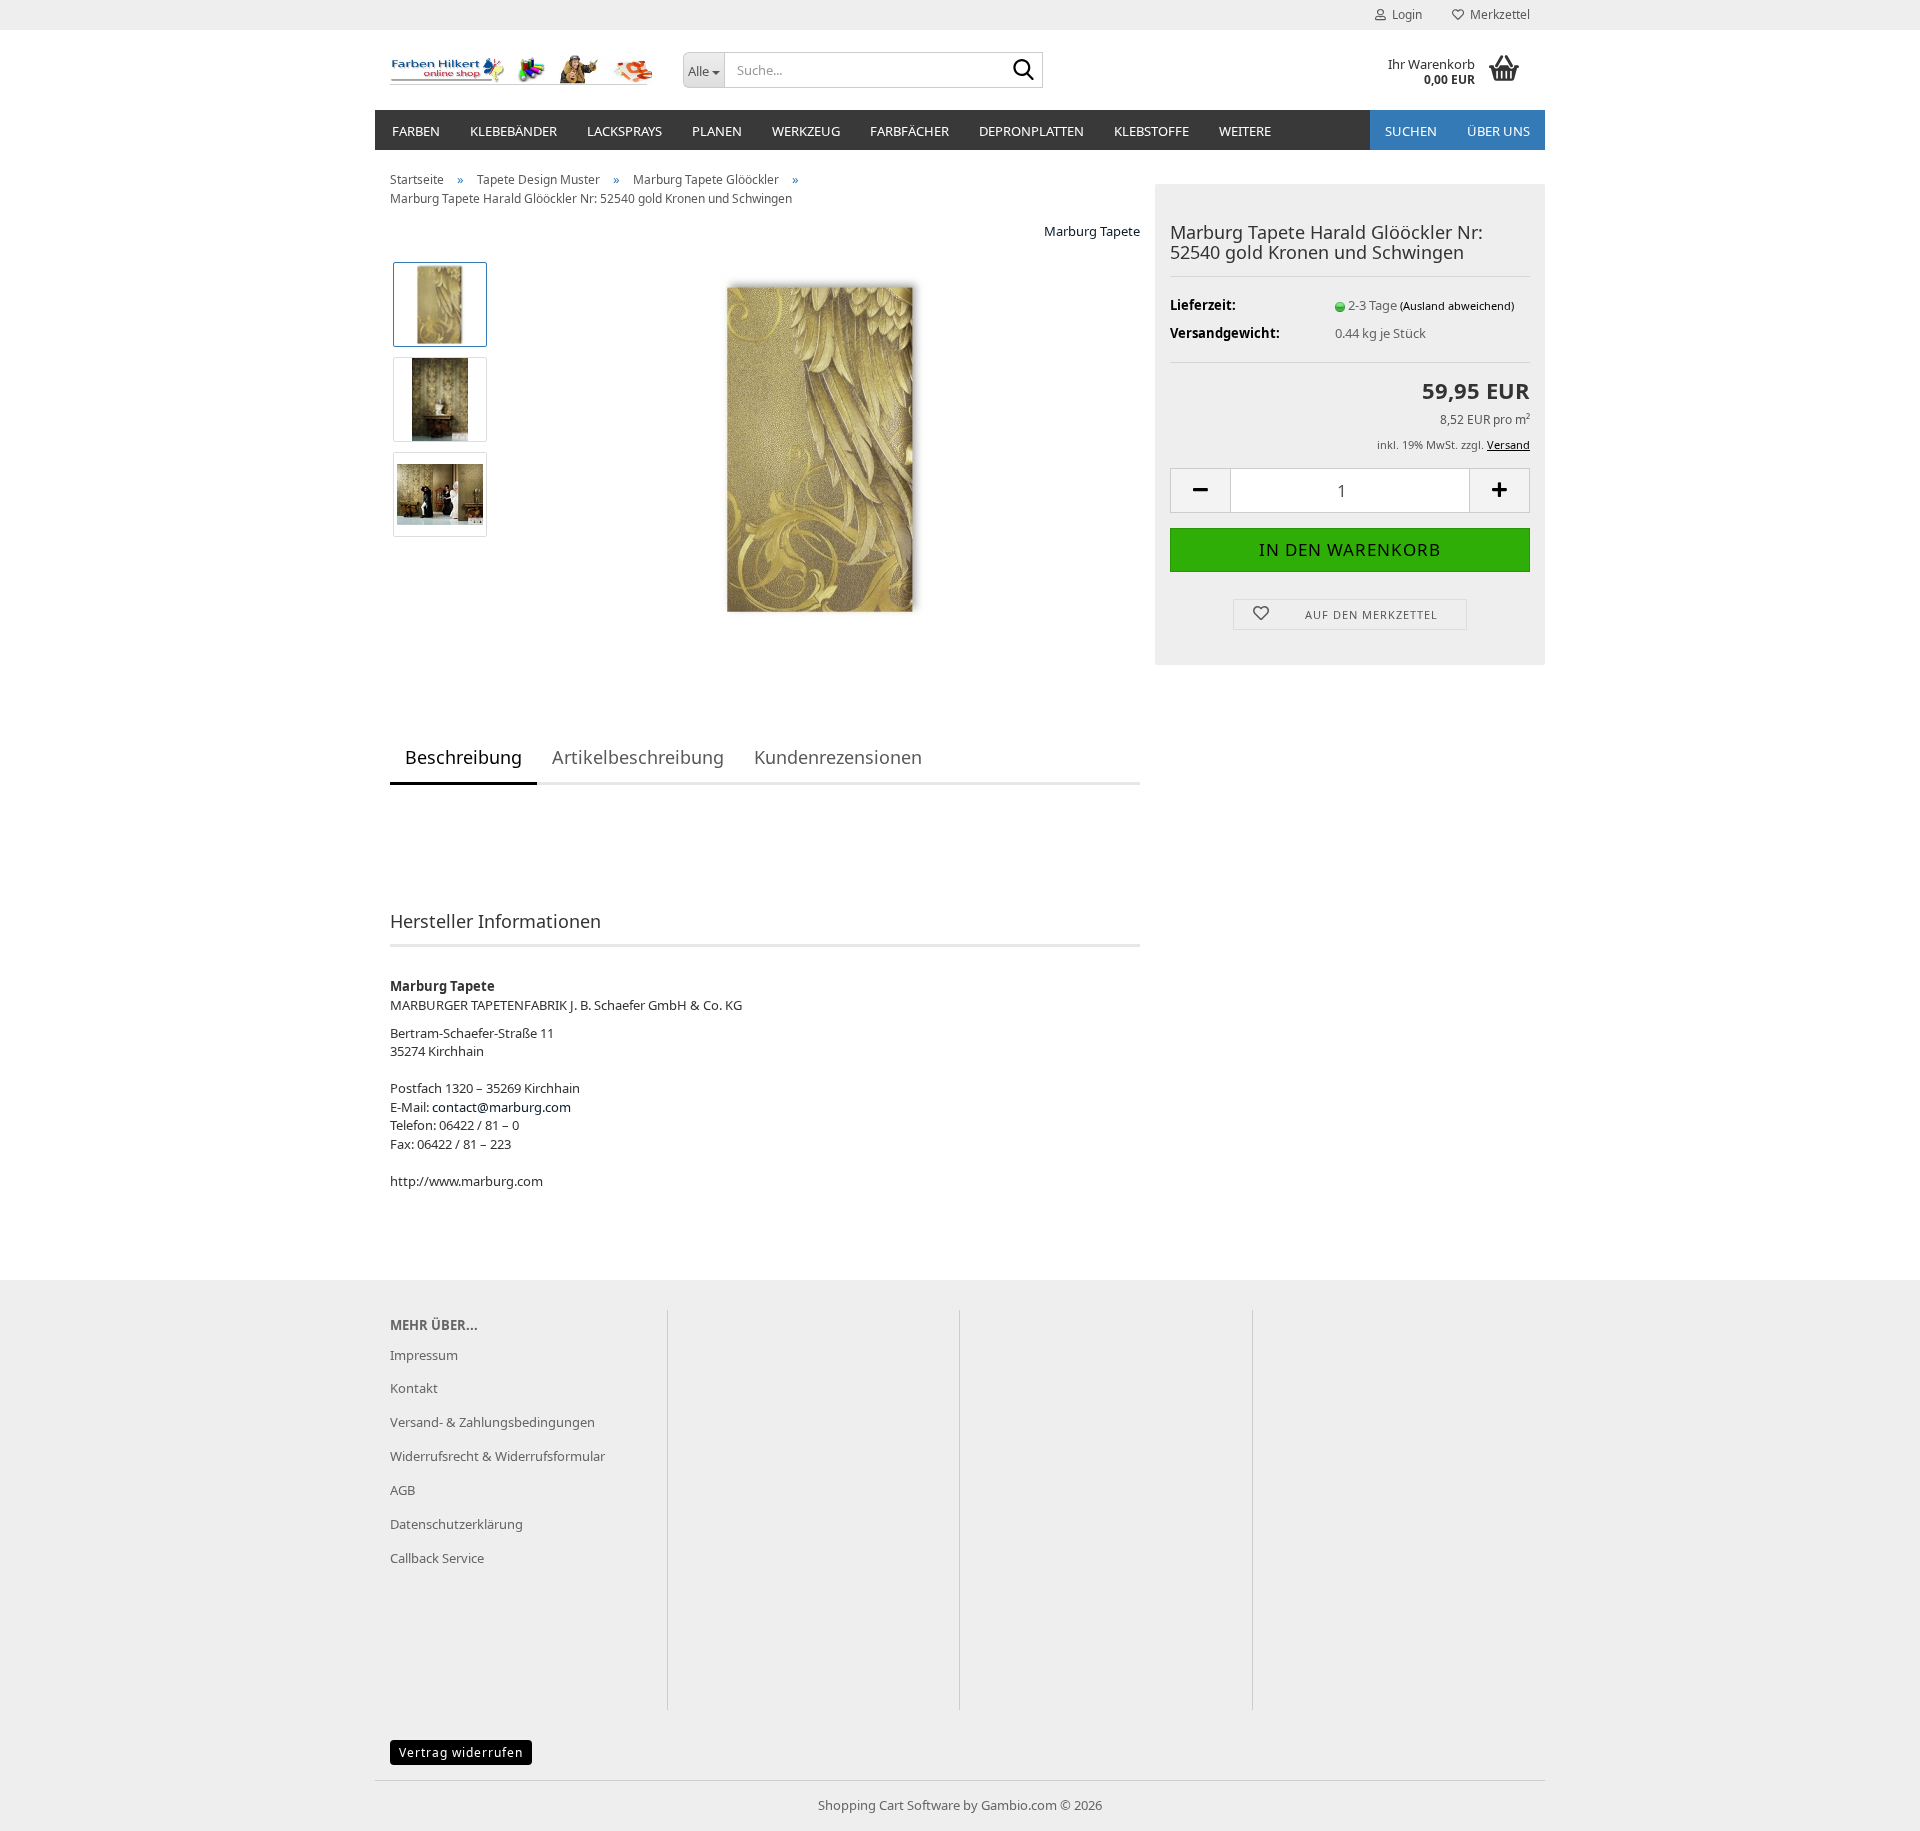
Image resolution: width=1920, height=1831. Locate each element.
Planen (717, 131)
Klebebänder (513, 131)
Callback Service (437, 1558)
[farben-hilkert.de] (521, 70)
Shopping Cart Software (889, 1805)
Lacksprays (624, 131)
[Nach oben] (1865, 1801)
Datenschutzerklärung (456, 1524)
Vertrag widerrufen (461, 1752)
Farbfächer (909, 131)
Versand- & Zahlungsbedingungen (492, 1422)
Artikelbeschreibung (638, 757)
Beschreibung (463, 757)
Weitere (1245, 131)
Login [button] (1404, 14)
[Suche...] (1024, 71)
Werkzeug (806, 131)
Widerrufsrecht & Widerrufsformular (497, 1456)
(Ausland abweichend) (1457, 305)
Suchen (1411, 131)
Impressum (424, 1355)
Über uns (1498, 131)
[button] (1200, 490)
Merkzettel (1497, 14)
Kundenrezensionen (838, 757)
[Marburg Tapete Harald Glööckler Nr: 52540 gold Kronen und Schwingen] (822, 446)
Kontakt (414, 1388)
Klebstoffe (1151, 131)
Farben (416, 131)
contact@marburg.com (501, 1107)
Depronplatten (1031, 131)
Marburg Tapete (1092, 231)
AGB (402, 1490)
